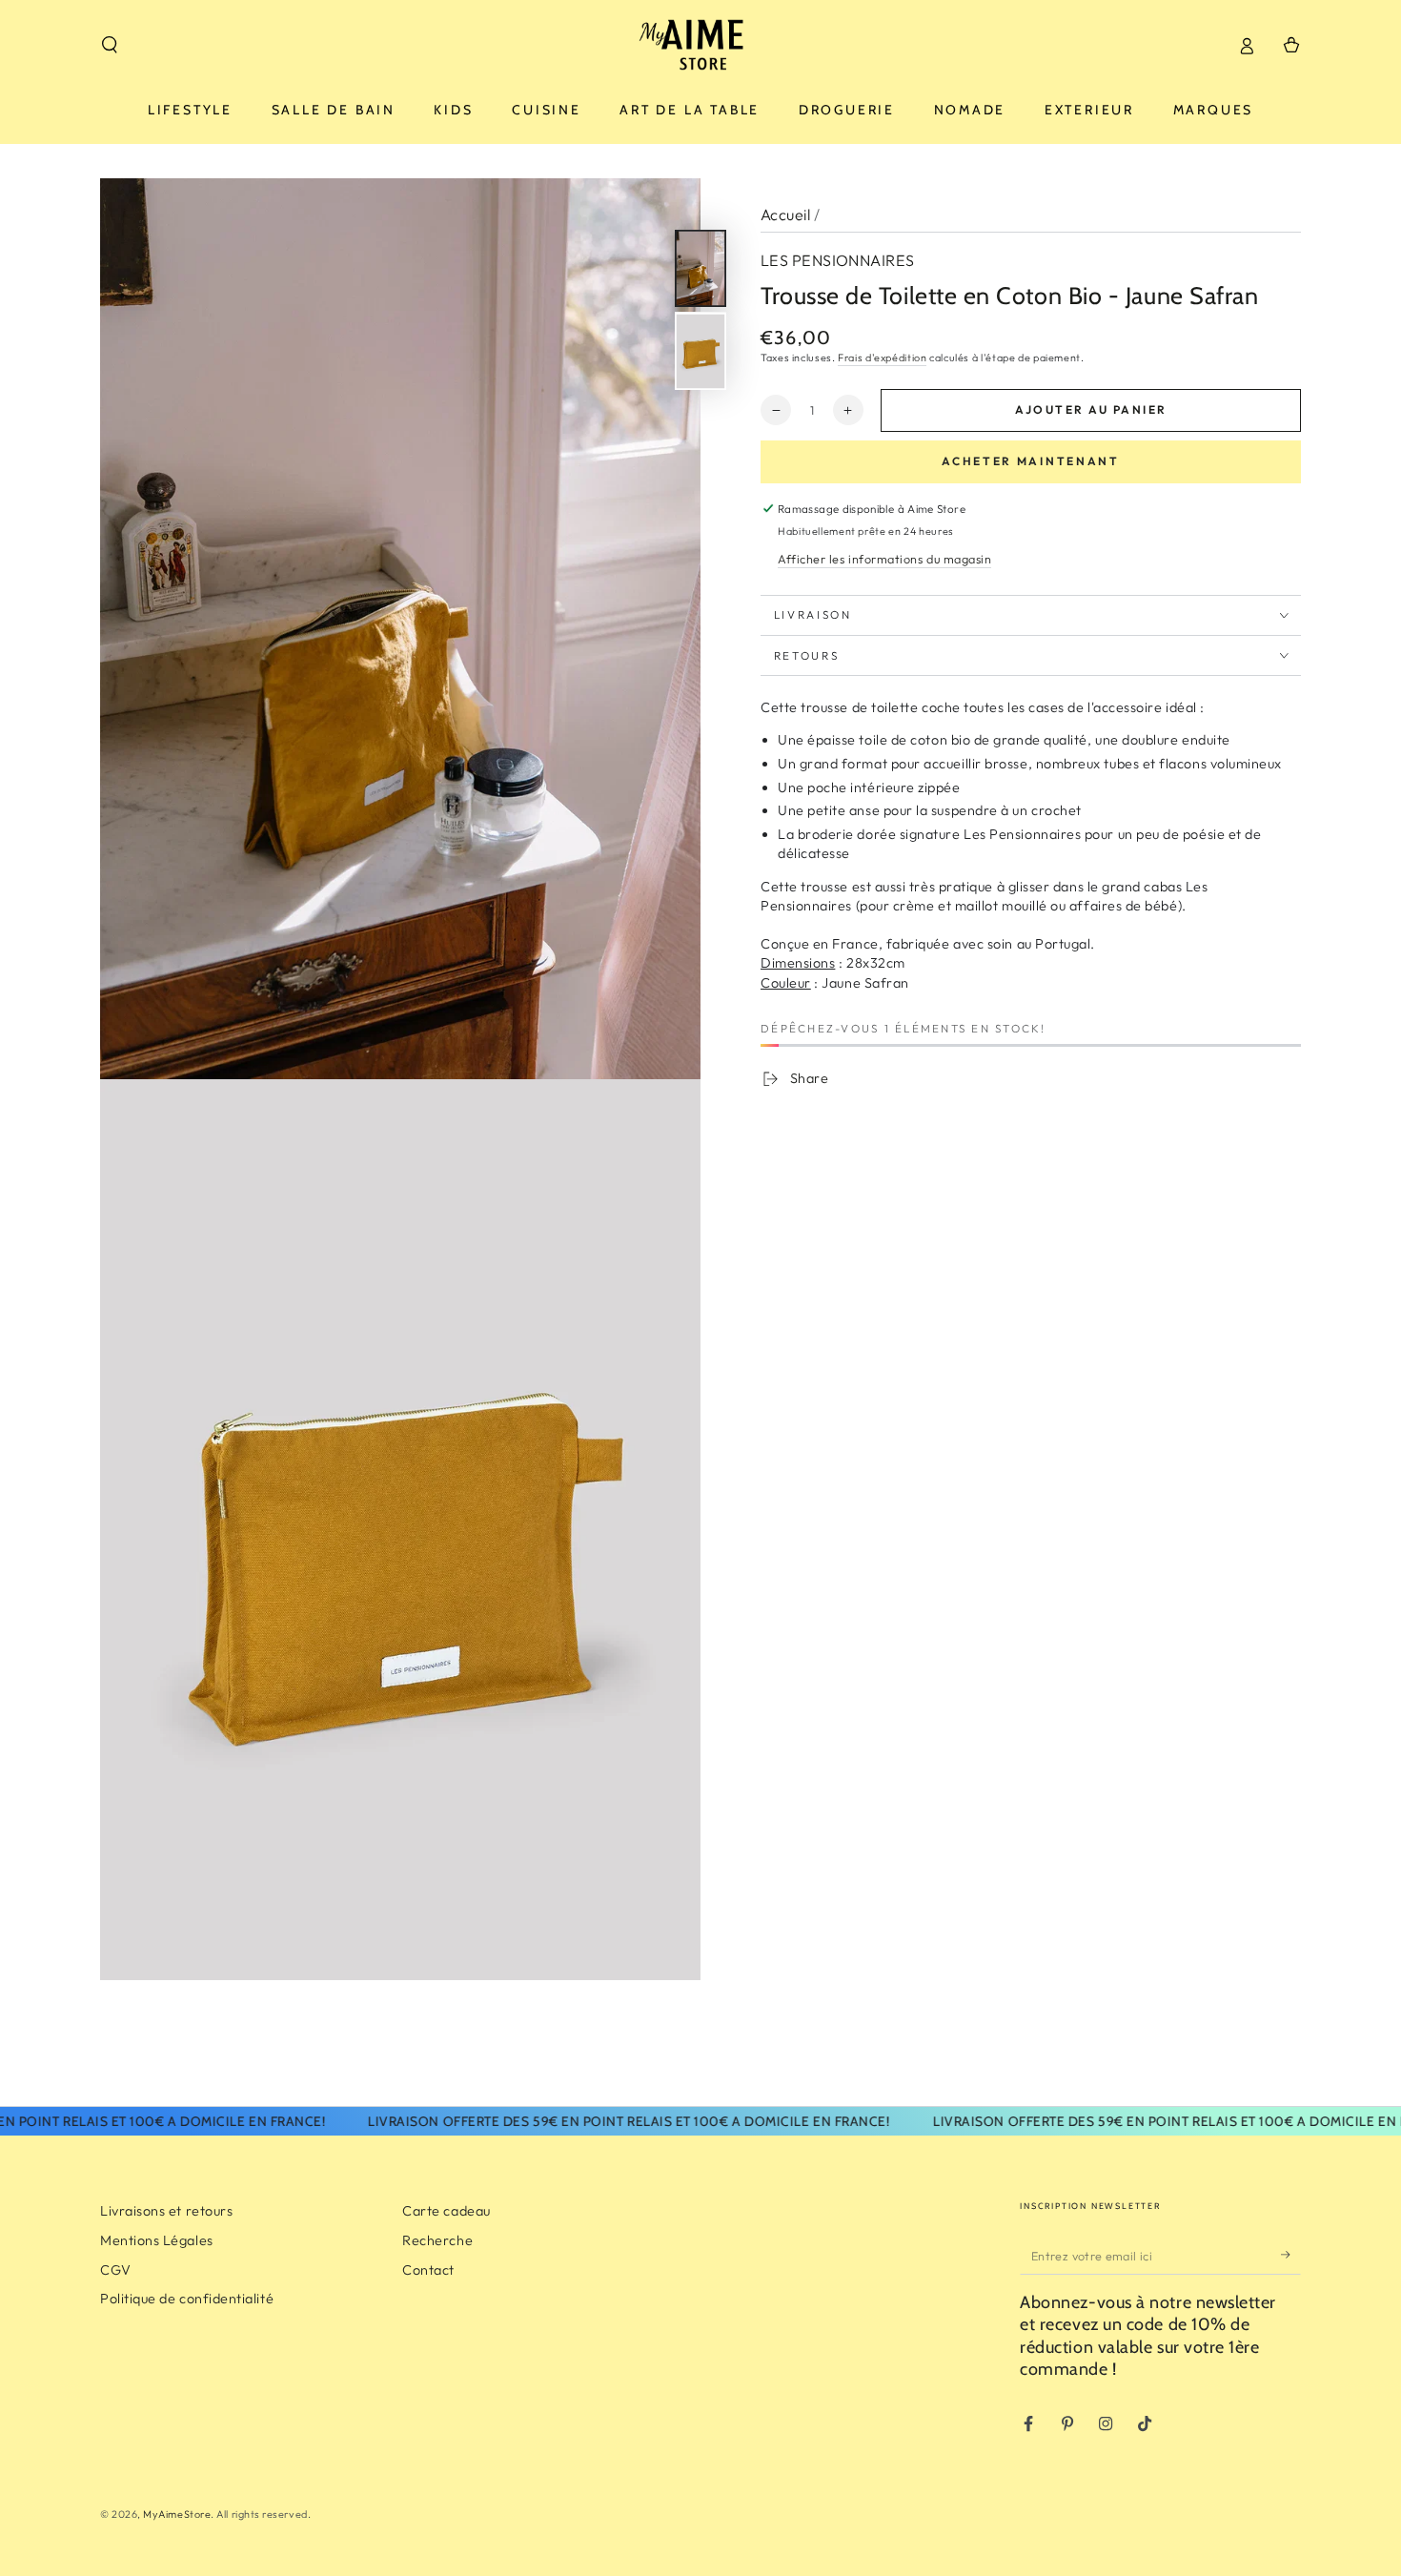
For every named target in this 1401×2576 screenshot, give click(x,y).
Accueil (785, 215)
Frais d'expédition (882, 358)
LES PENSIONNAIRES (838, 260)
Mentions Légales (157, 2240)
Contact (428, 2270)
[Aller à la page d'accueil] (700, 45)
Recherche (437, 2240)
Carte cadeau (446, 2211)
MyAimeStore (177, 2514)
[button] (110, 45)
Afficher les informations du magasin (884, 559)
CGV (116, 2270)
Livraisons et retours (166, 2211)
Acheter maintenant (1031, 461)
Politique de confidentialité (187, 2299)
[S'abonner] (1291, 2255)
